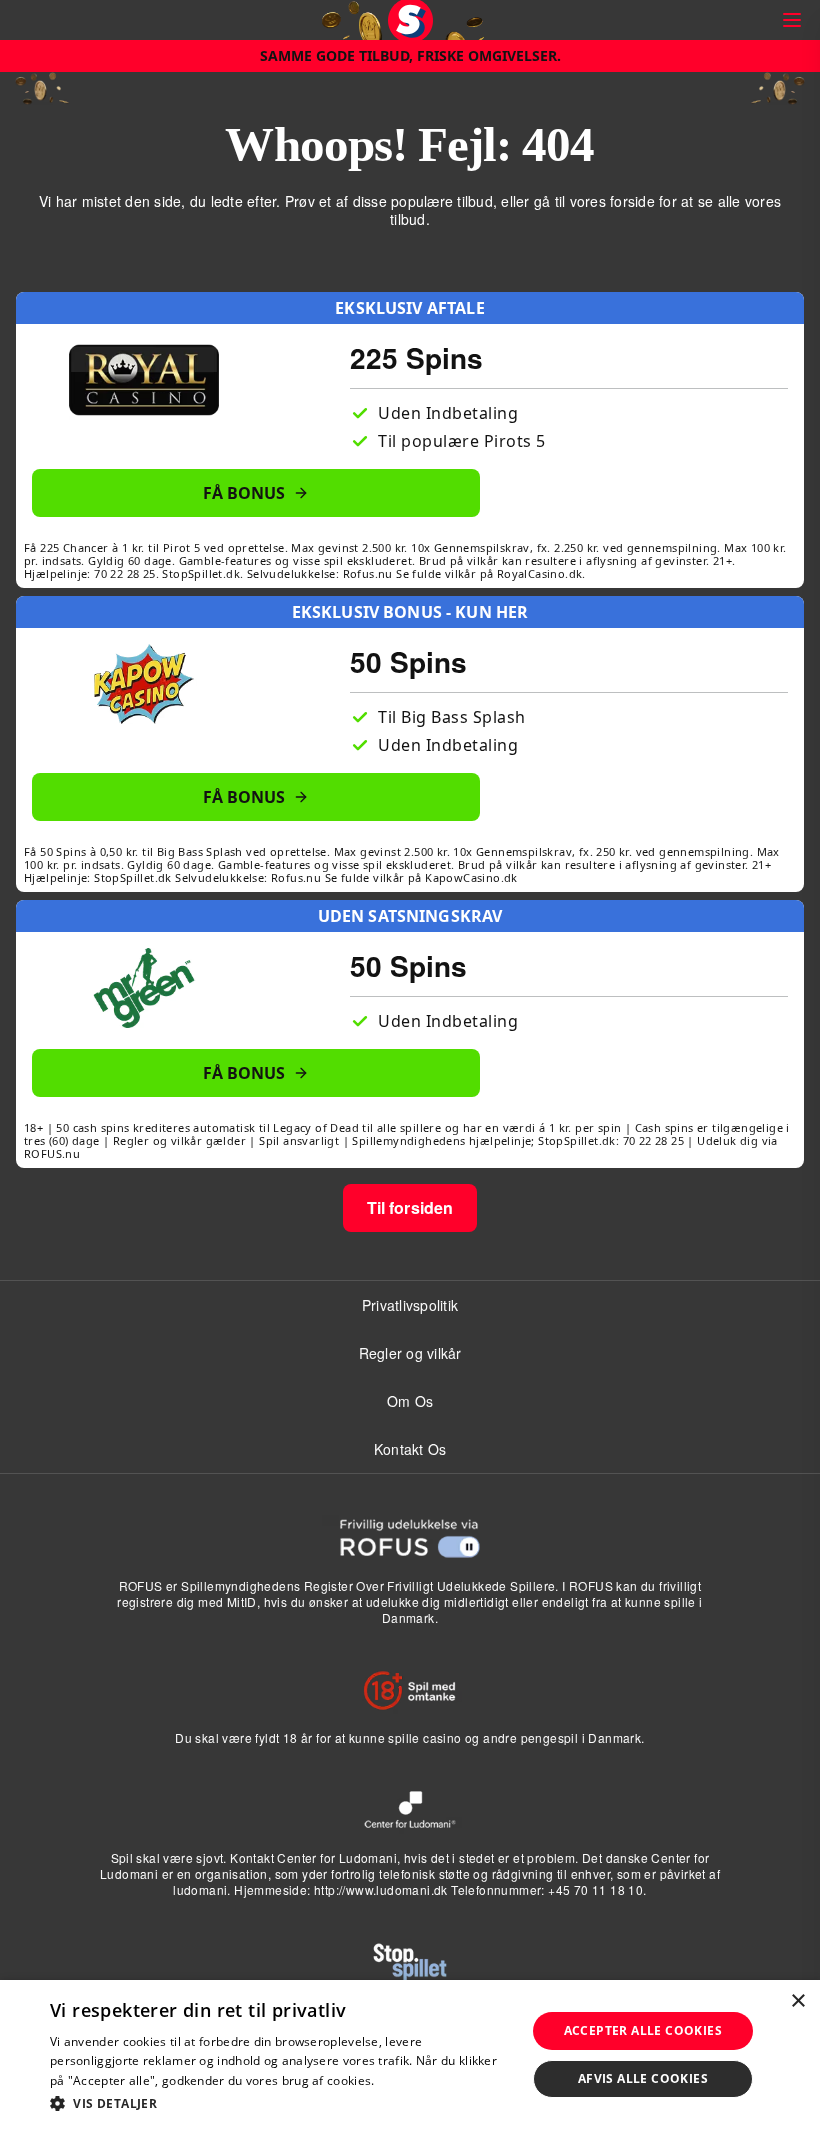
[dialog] (410, 2055)
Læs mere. (408, 2080)
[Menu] (792, 20)
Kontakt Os (410, 1449)
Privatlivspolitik (410, 1305)
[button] (281, 2103)
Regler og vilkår (410, 1353)
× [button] (797, 2001)
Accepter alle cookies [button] (643, 2030)
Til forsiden (410, 1207)
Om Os (410, 1401)
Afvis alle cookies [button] (643, 2078)
